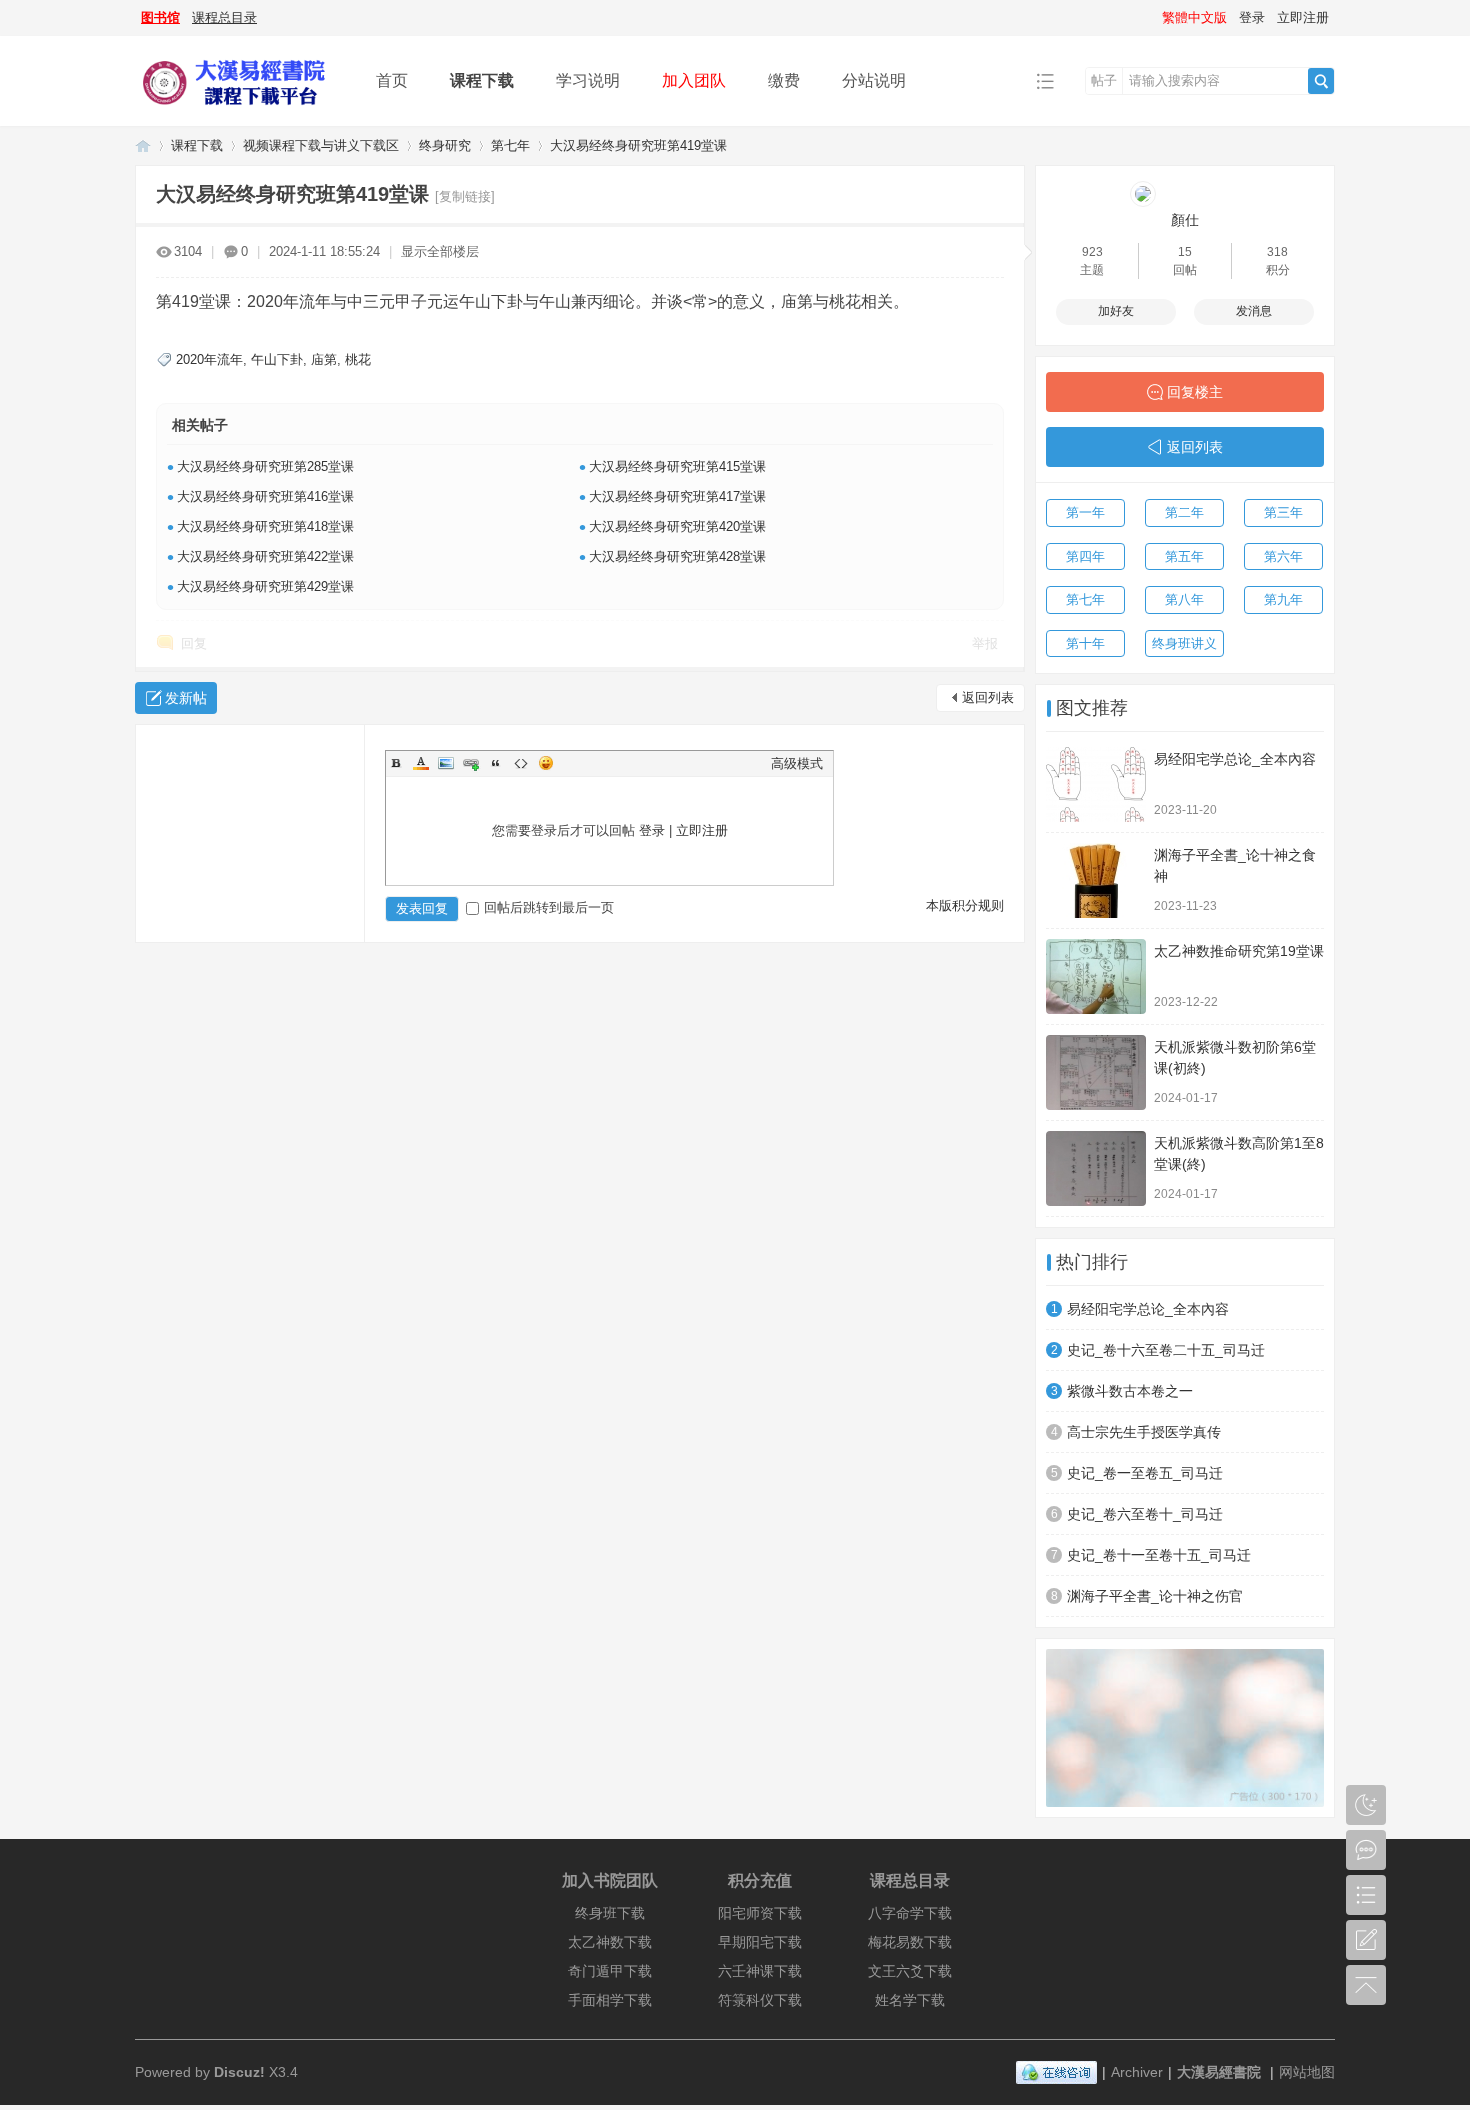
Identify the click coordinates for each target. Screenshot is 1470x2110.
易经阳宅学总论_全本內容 (1235, 759)
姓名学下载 (910, 2000)
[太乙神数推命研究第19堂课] (1096, 976)
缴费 (784, 80)
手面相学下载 (610, 2000)
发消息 (1254, 311)
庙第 (324, 359)
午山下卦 (277, 359)
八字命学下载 (910, 1913)
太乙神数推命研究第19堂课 (1239, 951)
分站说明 (874, 80)
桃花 (358, 359)
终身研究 (445, 145)
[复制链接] (465, 196)
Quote (496, 763)
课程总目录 (224, 17)
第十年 (1085, 643)
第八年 (1184, 599)
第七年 (510, 145)
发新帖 (186, 698)
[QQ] (1056, 2072)
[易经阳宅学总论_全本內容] (1096, 784)
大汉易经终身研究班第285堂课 (265, 466)
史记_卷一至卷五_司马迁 (1145, 1473)
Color (421, 763)
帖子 (1104, 80)
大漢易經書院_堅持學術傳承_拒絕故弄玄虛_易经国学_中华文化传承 (143, 145)
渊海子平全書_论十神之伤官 (1155, 1596)
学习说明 (588, 80)
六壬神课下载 (760, 1971)
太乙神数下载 (610, 1942)
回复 (194, 643)
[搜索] (1321, 81)
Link (471, 763)
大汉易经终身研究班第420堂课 (677, 526)
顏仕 (1185, 220)
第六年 (1283, 556)
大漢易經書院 (1219, 2072)
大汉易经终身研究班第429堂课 (265, 586)
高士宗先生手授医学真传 (1144, 1432)
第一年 (1085, 512)
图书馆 (160, 17)
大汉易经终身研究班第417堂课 (677, 496)
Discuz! (239, 2072)
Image (446, 763)
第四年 (1085, 556)
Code (521, 763)
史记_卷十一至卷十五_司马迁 (1159, 1555)
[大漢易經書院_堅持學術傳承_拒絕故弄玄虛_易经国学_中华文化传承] (240, 111)
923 (1092, 252)
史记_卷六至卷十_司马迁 (1145, 1514)
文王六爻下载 (910, 1971)
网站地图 (1307, 2072)
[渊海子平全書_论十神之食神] (1096, 880)
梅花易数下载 (910, 1942)
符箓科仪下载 (760, 2000)
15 (1185, 252)
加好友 (1116, 311)
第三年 (1283, 512)
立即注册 (1303, 17)
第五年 (1184, 556)
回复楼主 (1195, 392)
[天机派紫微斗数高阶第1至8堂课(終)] (1096, 1168)
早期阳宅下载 (760, 1942)
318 (1277, 252)
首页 (392, 80)
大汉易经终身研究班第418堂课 (265, 526)
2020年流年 (209, 359)
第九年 (1283, 599)
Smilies (546, 763)
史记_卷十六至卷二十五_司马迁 (1166, 1350)
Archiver (1137, 2072)
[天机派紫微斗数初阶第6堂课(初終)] (1096, 1072)
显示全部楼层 (440, 251)
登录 (1252, 17)
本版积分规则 (965, 905)
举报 (985, 643)
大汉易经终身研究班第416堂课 (265, 496)
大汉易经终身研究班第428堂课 (677, 556)
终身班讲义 (1184, 643)
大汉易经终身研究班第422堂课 (265, 556)
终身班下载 (610, 1913)
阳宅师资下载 (760, 1913)
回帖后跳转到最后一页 (549, 907)
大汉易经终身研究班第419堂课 (638, 145)
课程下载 (482, 80)
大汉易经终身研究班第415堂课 (677, 466)
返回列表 (988, 697)
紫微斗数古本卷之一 (1130, 1391)
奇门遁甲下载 (610, 1971)
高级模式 (797, 763)
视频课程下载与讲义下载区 (321, 145)
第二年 (1184, 512)
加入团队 (694, 80)
